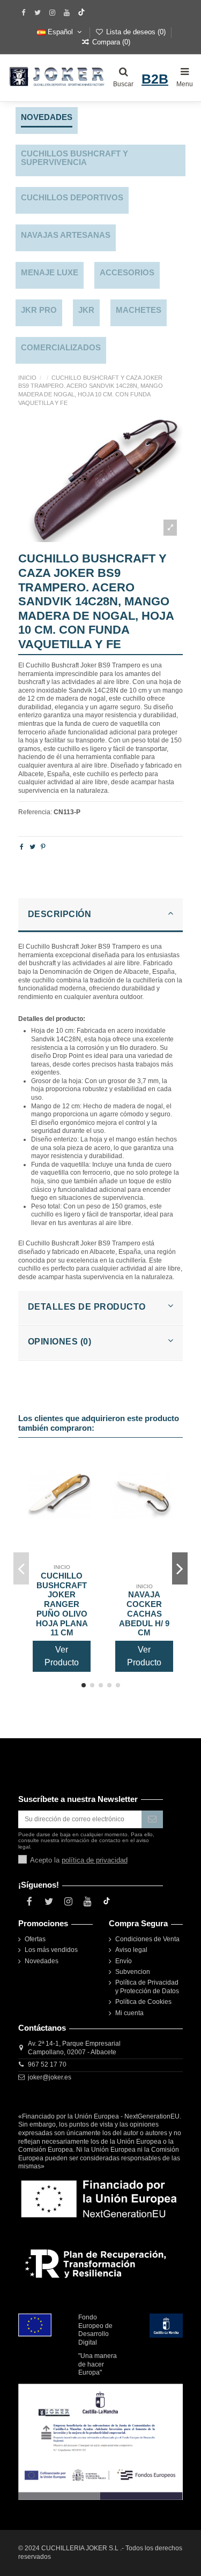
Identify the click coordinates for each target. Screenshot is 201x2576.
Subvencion (133, 1972)
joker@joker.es (50, 2077)
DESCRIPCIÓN (60, 914)
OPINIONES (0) (60, 1342)
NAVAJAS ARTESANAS (66, 235)
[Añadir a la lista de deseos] (83, 1469)
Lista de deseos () (136, 32)
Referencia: (35, 812)
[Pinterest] (43, 847)
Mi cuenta (129, 2013)
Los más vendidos (51, 1950)
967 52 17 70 (47, 2064)
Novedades (42, 1961)
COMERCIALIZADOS (61, 348)
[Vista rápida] (83, 1504)
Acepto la (79, 1860)
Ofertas (35, 1939)
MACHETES (139, 310)
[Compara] (83, 1486)
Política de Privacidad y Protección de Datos (147, 1987)
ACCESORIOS (127, 273)
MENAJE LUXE (50, 273)
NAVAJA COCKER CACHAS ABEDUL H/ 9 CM (144, 1614)
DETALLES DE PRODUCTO (87, 1307)
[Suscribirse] (152, 1819)
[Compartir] (22, 847)
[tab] (101, 916)
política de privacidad (95, 1860)
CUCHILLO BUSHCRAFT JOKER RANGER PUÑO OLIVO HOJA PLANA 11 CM (62, 1604)
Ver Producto (62, 1656)
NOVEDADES (47, 117)
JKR (86, 310)
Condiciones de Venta (147, 1939)
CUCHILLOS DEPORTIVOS (72, 198)
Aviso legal (131, 1950)
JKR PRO (39, 310)
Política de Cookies (143, 2002)
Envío (124, 1961)
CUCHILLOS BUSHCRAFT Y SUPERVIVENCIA (75, 158)
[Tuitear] (32, 847)
